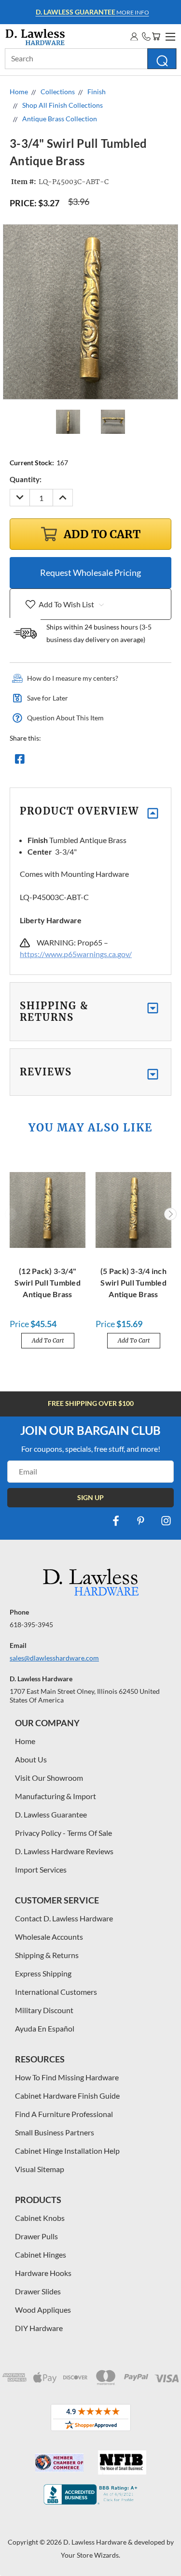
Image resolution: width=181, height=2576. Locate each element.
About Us (31, 1759)
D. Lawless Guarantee (51, 1814)
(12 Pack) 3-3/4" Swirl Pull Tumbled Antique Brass (48, 1282)
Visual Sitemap (40, 2169)
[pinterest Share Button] (124, 761)
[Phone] (146, 36)
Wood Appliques (43, 2310)
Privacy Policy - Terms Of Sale (63, 1833)
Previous (11, 1214)
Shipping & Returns (47, 1955)
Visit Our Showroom (49, 1778)
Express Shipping (43, 1973)
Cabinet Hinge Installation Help (67, 2151)
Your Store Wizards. (90, 2555)
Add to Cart (48, 1340)
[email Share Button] (55, 761)
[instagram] (166, 1521)
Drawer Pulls (36, 2236)
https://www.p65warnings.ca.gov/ (76, 954)
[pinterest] (141, 1521)
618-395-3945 (31, 1624)
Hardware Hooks (43, 2273)
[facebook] (116, 1521)
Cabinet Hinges (41, 2254)
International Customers (56, 1992)
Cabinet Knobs (40, 2218)
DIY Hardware (39, 2328)
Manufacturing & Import (56, 1796)
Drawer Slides (38, 2291)
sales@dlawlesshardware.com (54, 1658)
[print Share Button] (89, 761)
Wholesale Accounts (49, 1937)
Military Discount (44, 2010)
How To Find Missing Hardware (67, 2077)
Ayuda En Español (45, 2028)
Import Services (41, 1869)
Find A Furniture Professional (64, 2114)
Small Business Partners (55, 2132)
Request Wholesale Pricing (90, 572)
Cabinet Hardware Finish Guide (67, 2096)
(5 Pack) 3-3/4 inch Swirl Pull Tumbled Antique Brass (133, 1282)
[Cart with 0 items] (156, 36)
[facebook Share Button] (20, 761)
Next (170, 1214)
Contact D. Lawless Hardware (64, 1918)
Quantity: (26, 479)
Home (25, 1741)
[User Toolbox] (134, 36)
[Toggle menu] (169, 35)
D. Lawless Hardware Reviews (64, 1851)
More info (92, 12)
